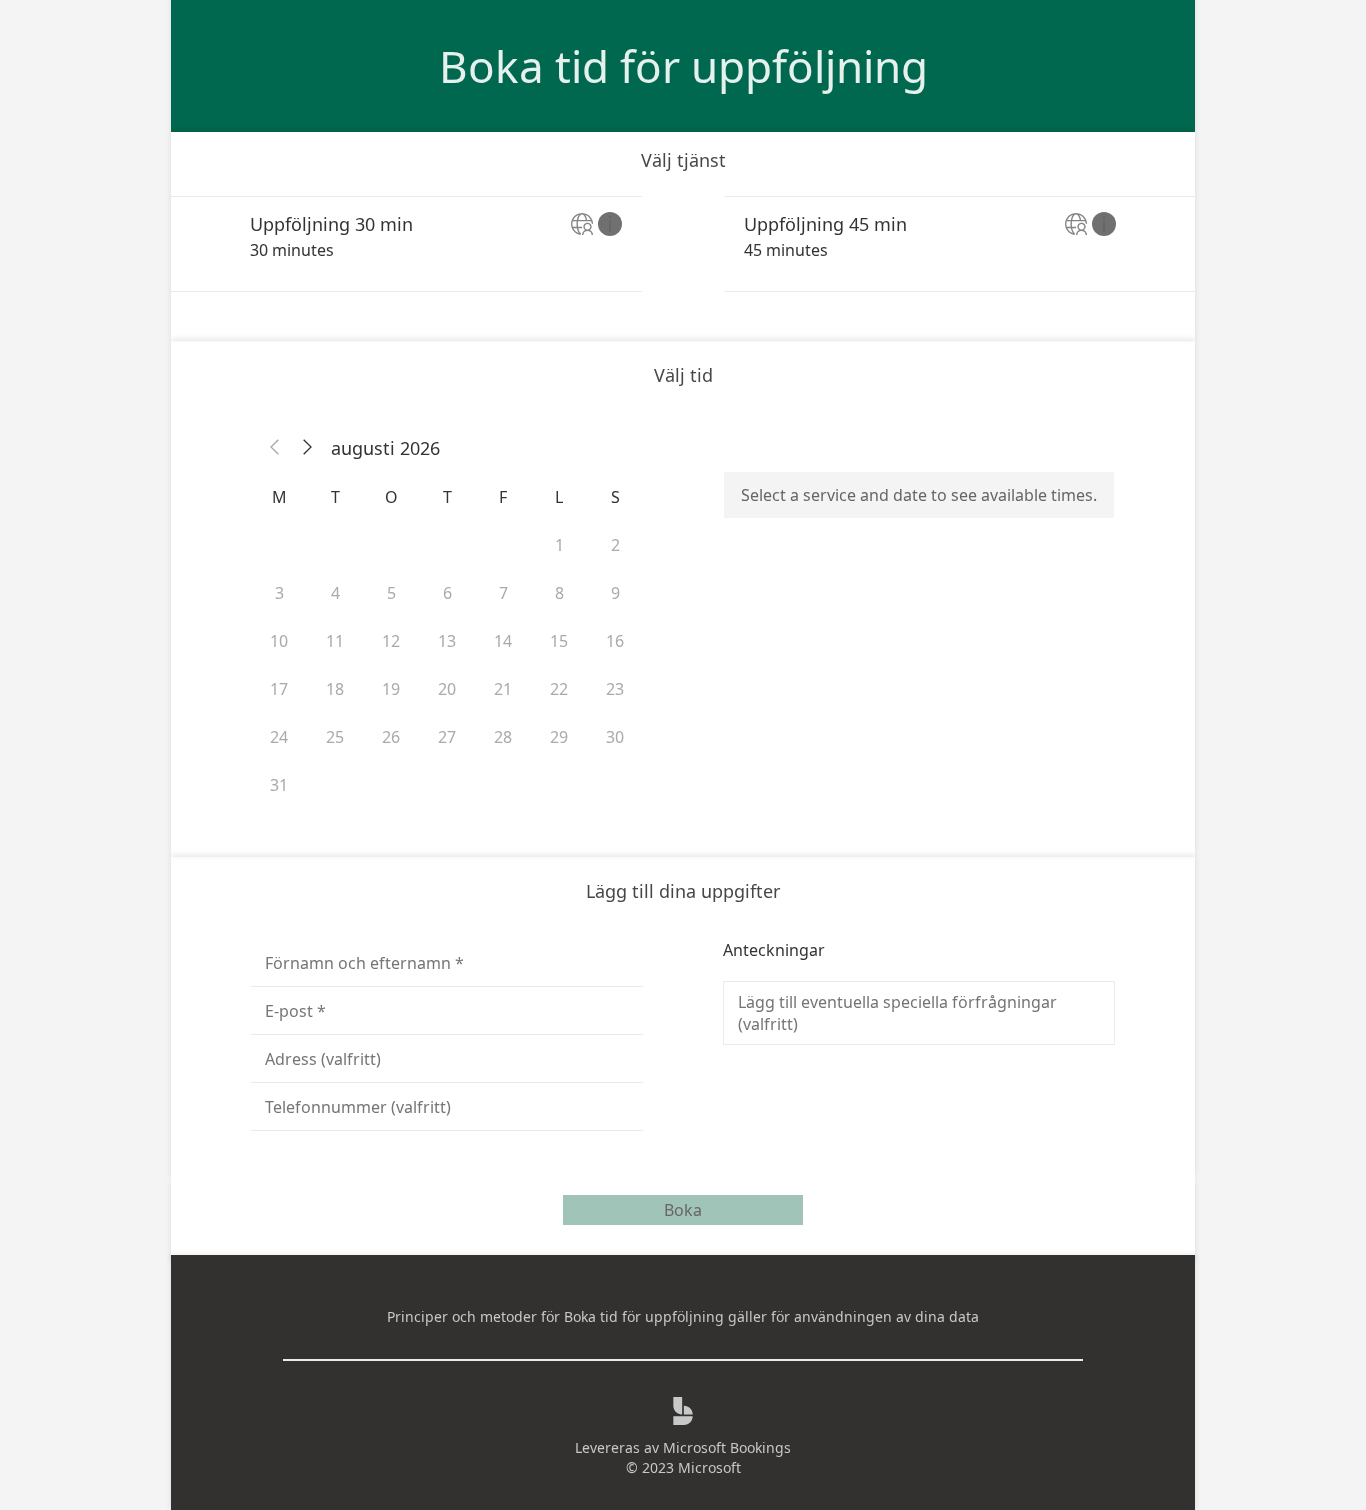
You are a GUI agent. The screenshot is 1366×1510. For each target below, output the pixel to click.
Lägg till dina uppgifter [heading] (683, 891)
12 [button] (391, 641)
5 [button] (391, 593)
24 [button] (279, 737)
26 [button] (391, 737)
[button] (275, 448)
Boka (683, 1210)
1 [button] (559, 545)
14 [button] (503, 641)
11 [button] (335, 641)
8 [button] (559, 593)
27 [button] (447, 737)
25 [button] (335, 737)
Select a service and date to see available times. (919, 495)
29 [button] (559, 737)
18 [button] (335, 689)
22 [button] (559, 689)
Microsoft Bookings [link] (727, 1447)
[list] (683, 244)
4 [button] (335, 593)
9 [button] (615, 593)
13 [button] (447, 641)
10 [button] (279, 641)
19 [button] (391, 689)
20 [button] (447, 689)
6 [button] (447, 593)
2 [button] (615, 545)
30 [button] (615, 737)
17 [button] (279, 689)
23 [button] (615, 689)
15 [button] (559, 641)
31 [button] (279, 785)
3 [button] (279, 593)
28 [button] (503, 737)
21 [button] (503, 689)
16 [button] (615, 641)
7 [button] (503, 593)
